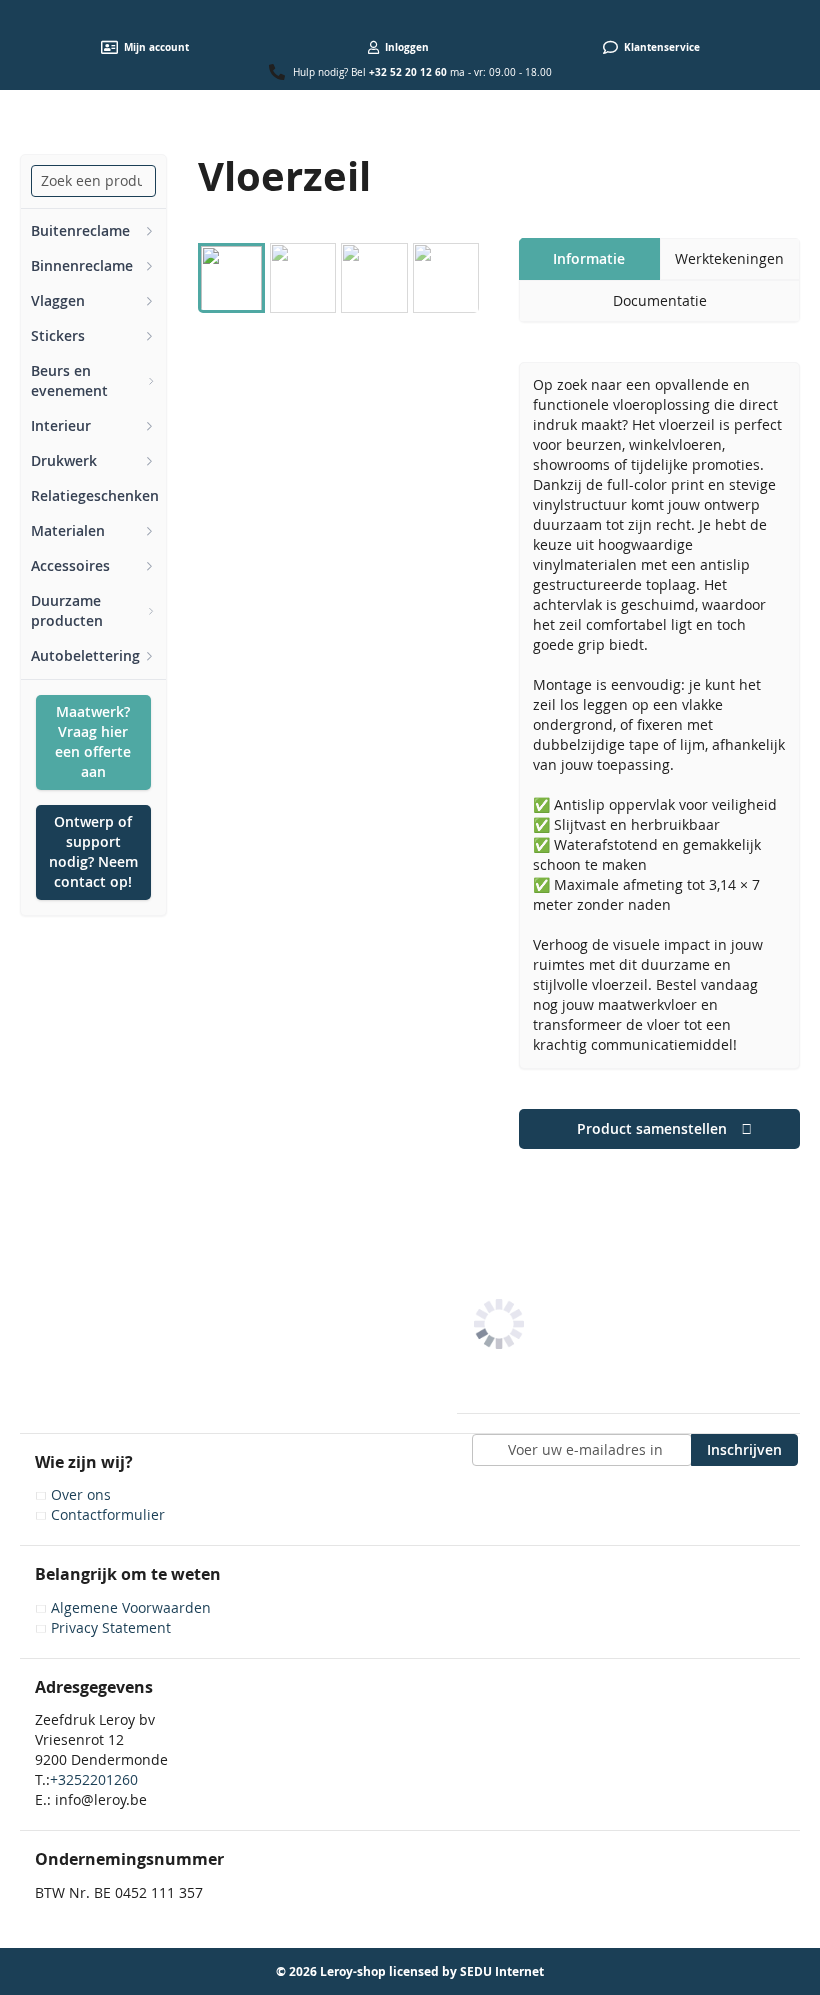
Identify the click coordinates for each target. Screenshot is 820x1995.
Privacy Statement (111, 1627)
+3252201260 (94, 1779)
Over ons (81, 1494)
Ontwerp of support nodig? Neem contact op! (93, 851)
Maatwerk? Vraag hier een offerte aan (93, 741)
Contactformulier (108, 1514)
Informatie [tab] (589, 258)
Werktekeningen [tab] (729, 258)
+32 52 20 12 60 (408, 72)
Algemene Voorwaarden (131, 1607)
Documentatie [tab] (660, 300)
